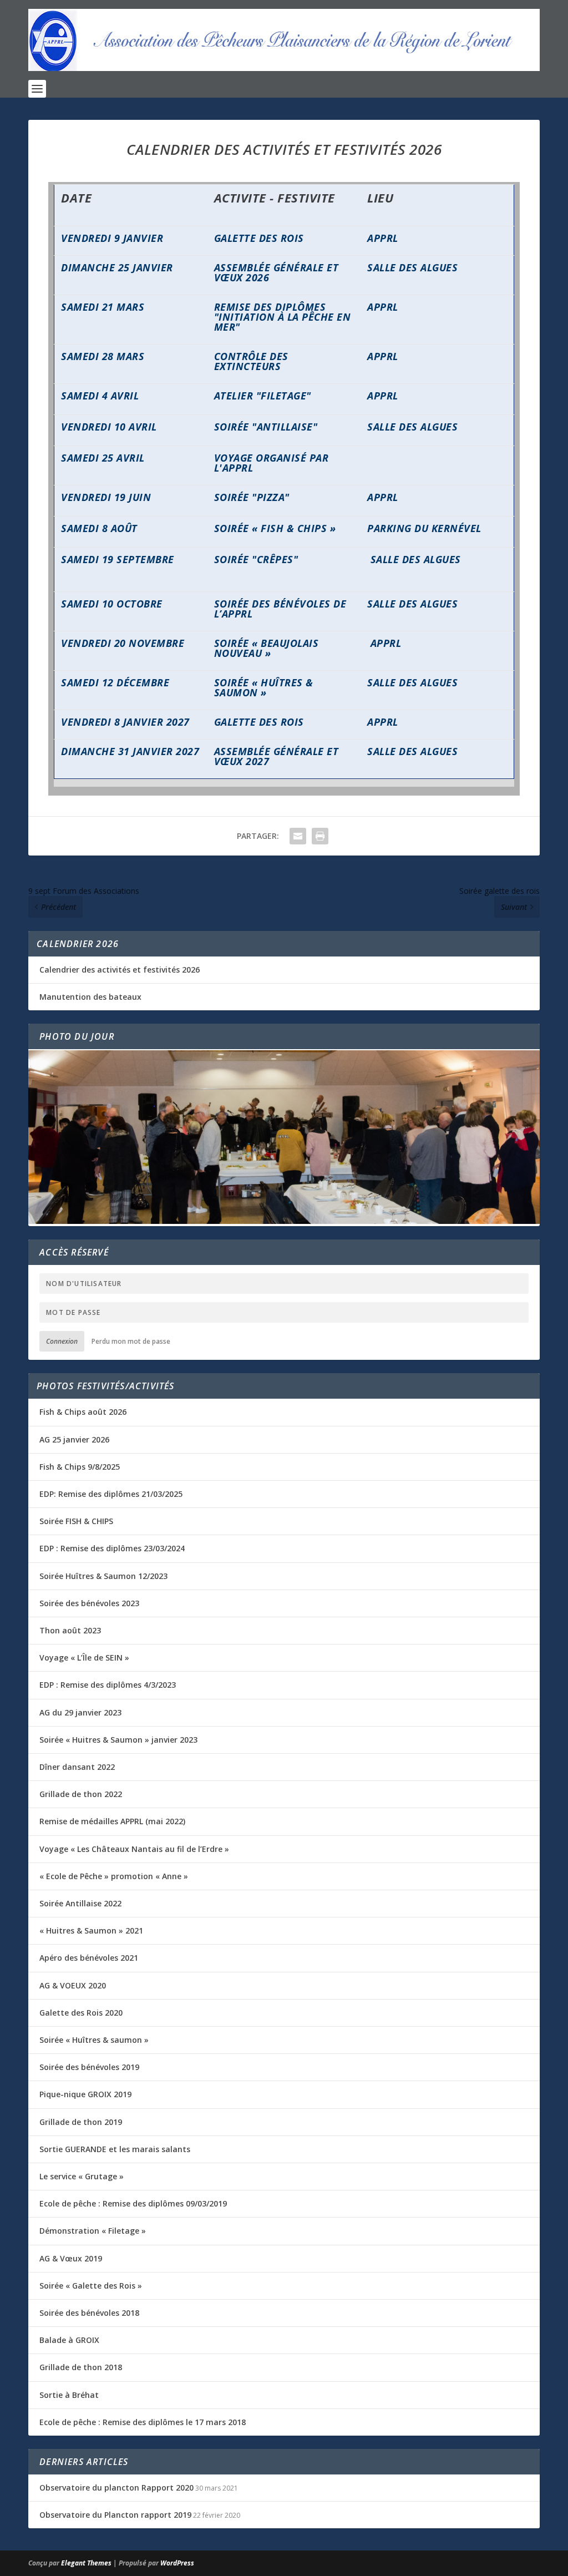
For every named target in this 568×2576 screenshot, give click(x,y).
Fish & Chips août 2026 (83, 1412)
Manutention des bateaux (90, 997)
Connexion (62, 1341)
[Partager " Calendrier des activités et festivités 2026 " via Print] (320, 836)
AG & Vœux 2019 (71, 2258)
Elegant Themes (86, 2563)
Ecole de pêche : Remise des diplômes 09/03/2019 (133, 2203)
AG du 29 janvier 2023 (80, 1712)
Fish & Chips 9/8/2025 (80, 1467)
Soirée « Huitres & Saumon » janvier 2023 (118, 1740)
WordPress (177, 2563)
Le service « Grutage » (82, 2176)
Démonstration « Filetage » (93, 2231)
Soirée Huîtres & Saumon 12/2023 (103, 1576)
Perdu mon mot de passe (131, 1341)
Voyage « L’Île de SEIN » (84, 1658)
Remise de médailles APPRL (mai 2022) (112, 1821)
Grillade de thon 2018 (81, 2367)
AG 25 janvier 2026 (74, 1439)
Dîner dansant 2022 (77, 1767)
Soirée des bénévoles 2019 (89, 2067)
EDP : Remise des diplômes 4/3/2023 (108, 1685)
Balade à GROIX (69, 2340)
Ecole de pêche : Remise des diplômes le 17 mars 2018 (143, 2422)
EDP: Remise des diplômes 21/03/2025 (111, 1494)
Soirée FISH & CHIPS (76, 1521)
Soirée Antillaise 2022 (80, 1903)
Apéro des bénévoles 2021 (89, 1958)
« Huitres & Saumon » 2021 (91, 1930)
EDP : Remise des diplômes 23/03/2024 (112, 1548)
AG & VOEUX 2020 (73, 1985)
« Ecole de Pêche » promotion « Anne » (114, 1876)
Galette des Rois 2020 (81, 2013)
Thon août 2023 (70, 1630)
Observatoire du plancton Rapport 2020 (116, 2488)
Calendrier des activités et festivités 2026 (120, 970)
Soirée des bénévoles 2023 (89, 1603)
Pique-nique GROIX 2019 (85, 2094)
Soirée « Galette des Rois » (91, 2286)
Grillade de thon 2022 (81, 1794)
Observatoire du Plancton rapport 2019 (115, 2515)
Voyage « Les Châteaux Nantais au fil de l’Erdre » (134, 1849)
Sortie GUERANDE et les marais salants (115, 2149)
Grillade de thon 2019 (81, 2122)
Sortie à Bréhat (69, 2395)
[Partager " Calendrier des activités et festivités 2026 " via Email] (298, 836)
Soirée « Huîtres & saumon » (94, 2040)
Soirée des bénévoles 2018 (89, 2313)
